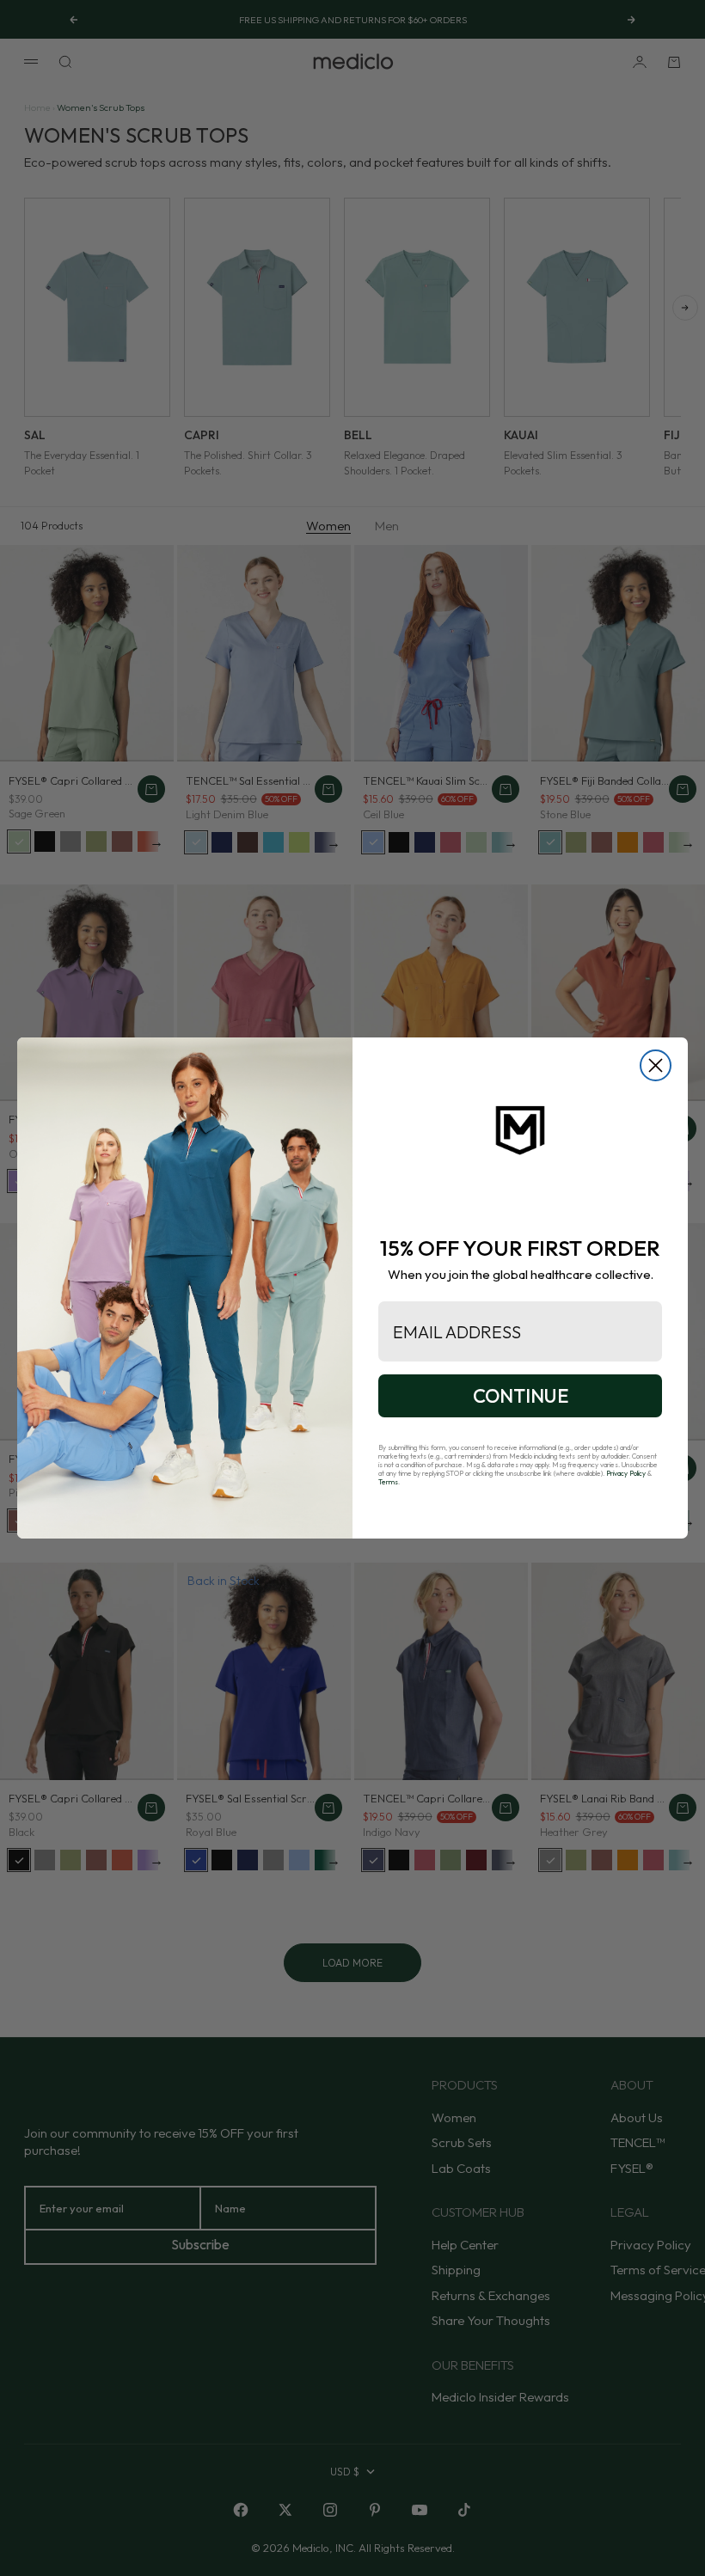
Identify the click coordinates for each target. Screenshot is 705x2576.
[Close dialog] (656, 1065)
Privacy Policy (626, 1473)
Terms (388, 1482)
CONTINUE (521, 1396)
